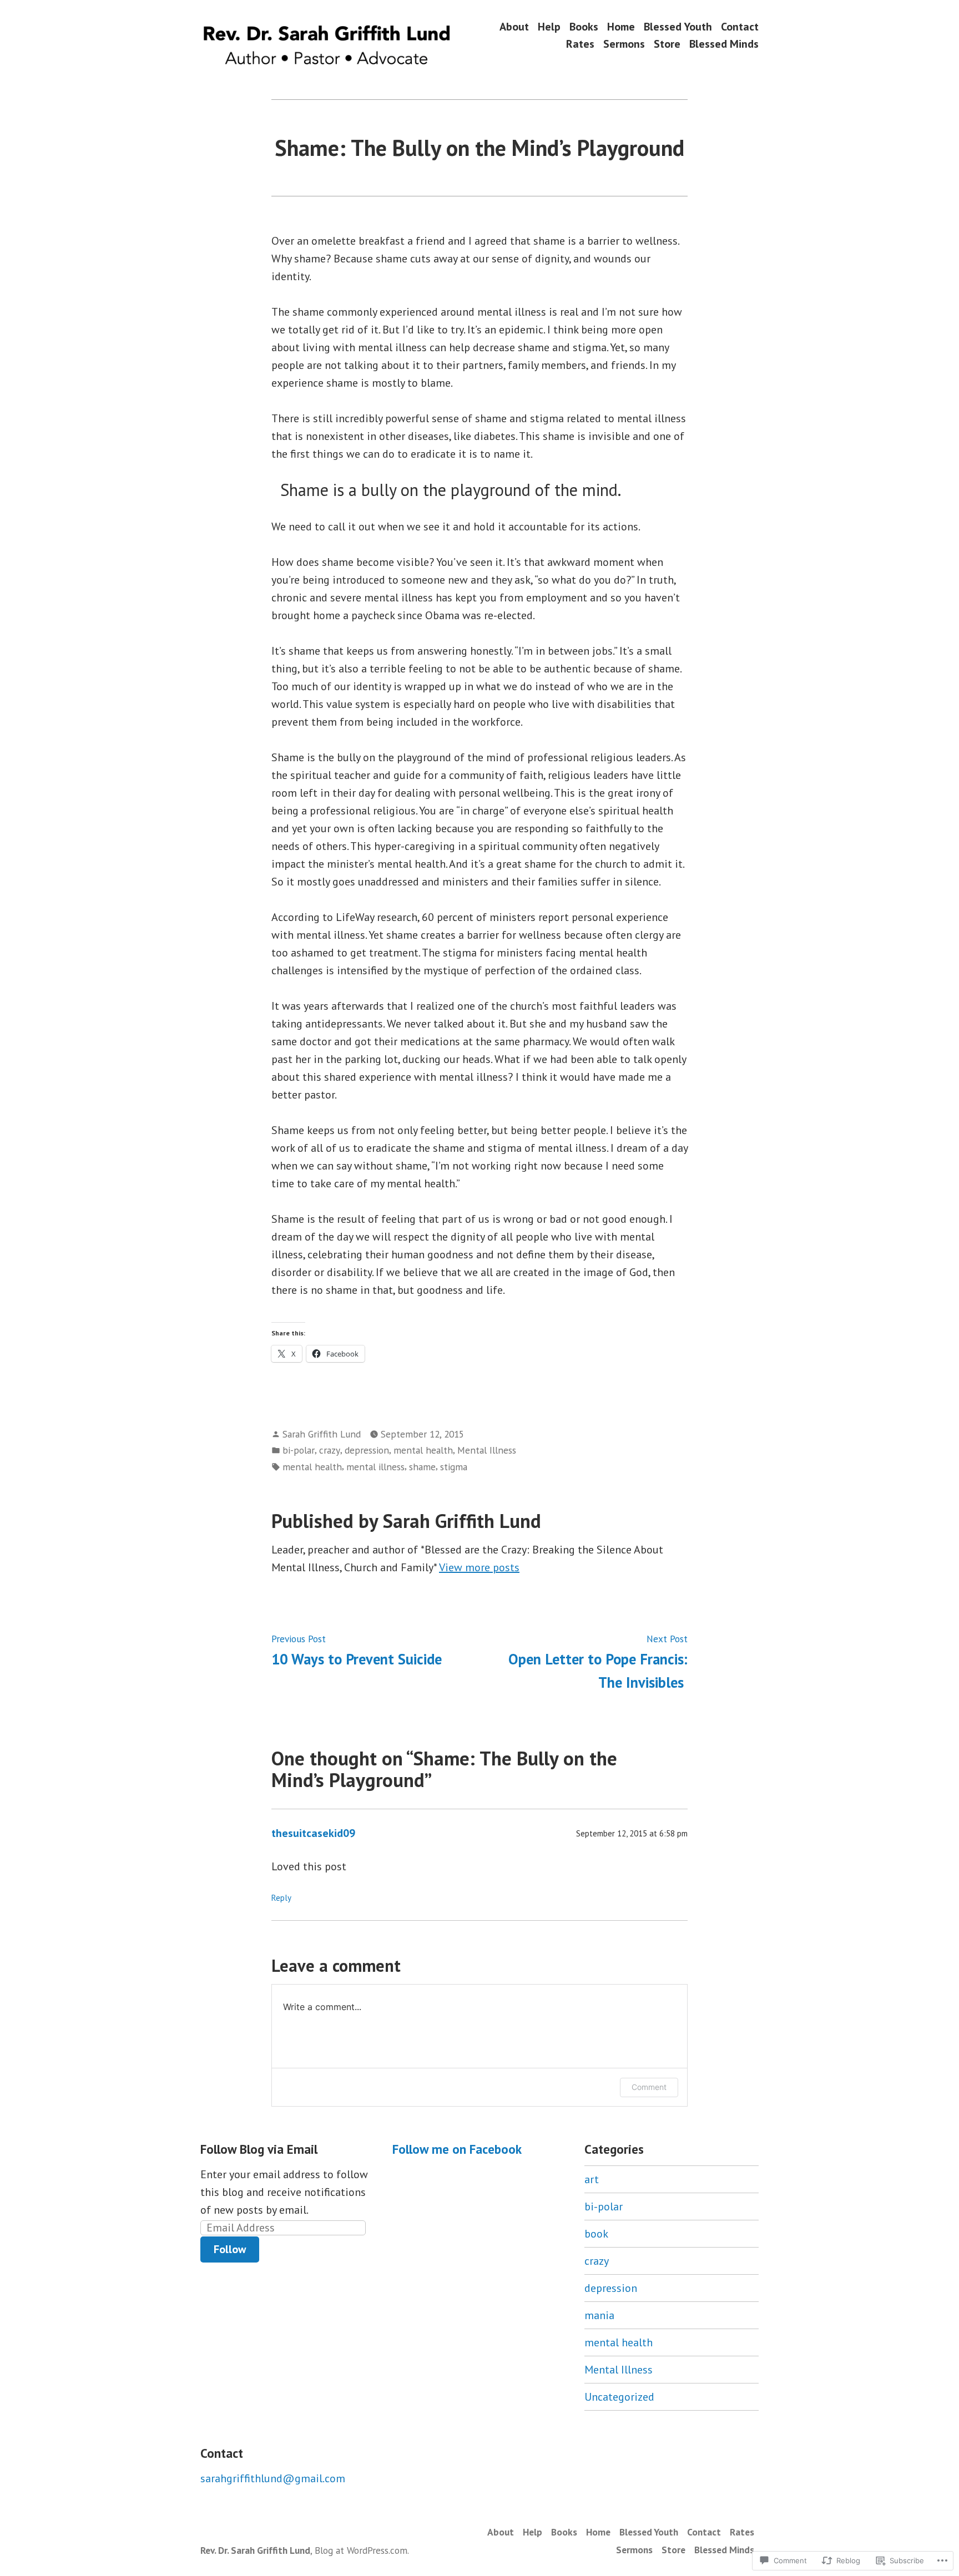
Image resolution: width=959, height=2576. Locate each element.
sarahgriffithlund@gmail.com (273, 2478)
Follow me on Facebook (457, 2149)
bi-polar (299, 1450)
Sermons (624, 44)
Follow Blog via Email (259, 2149)
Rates (580, 44)
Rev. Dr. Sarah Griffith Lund (255, 2550)
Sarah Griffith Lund (322, 1434)
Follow (230, 2249)
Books (584, 26)
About (514, 26)
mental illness (375, 1467)
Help (549, 26)
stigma (454, 1467)
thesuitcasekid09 (313, 1833)
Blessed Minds (724, 44)
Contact (740, 26)
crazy (330, 1450)
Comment (649, 2087)
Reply (281, 1898)
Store (667, 44)
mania (599, 2315)
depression (367, 1450)
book (596, 2234)
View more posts (479, 1567)
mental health (423, 1450)
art (592, 2179)
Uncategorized (619, 2397)
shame (422, 1467)
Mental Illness (487, 1450)
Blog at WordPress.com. (362, 2550)
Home (621, 26)
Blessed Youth (678, 26)
